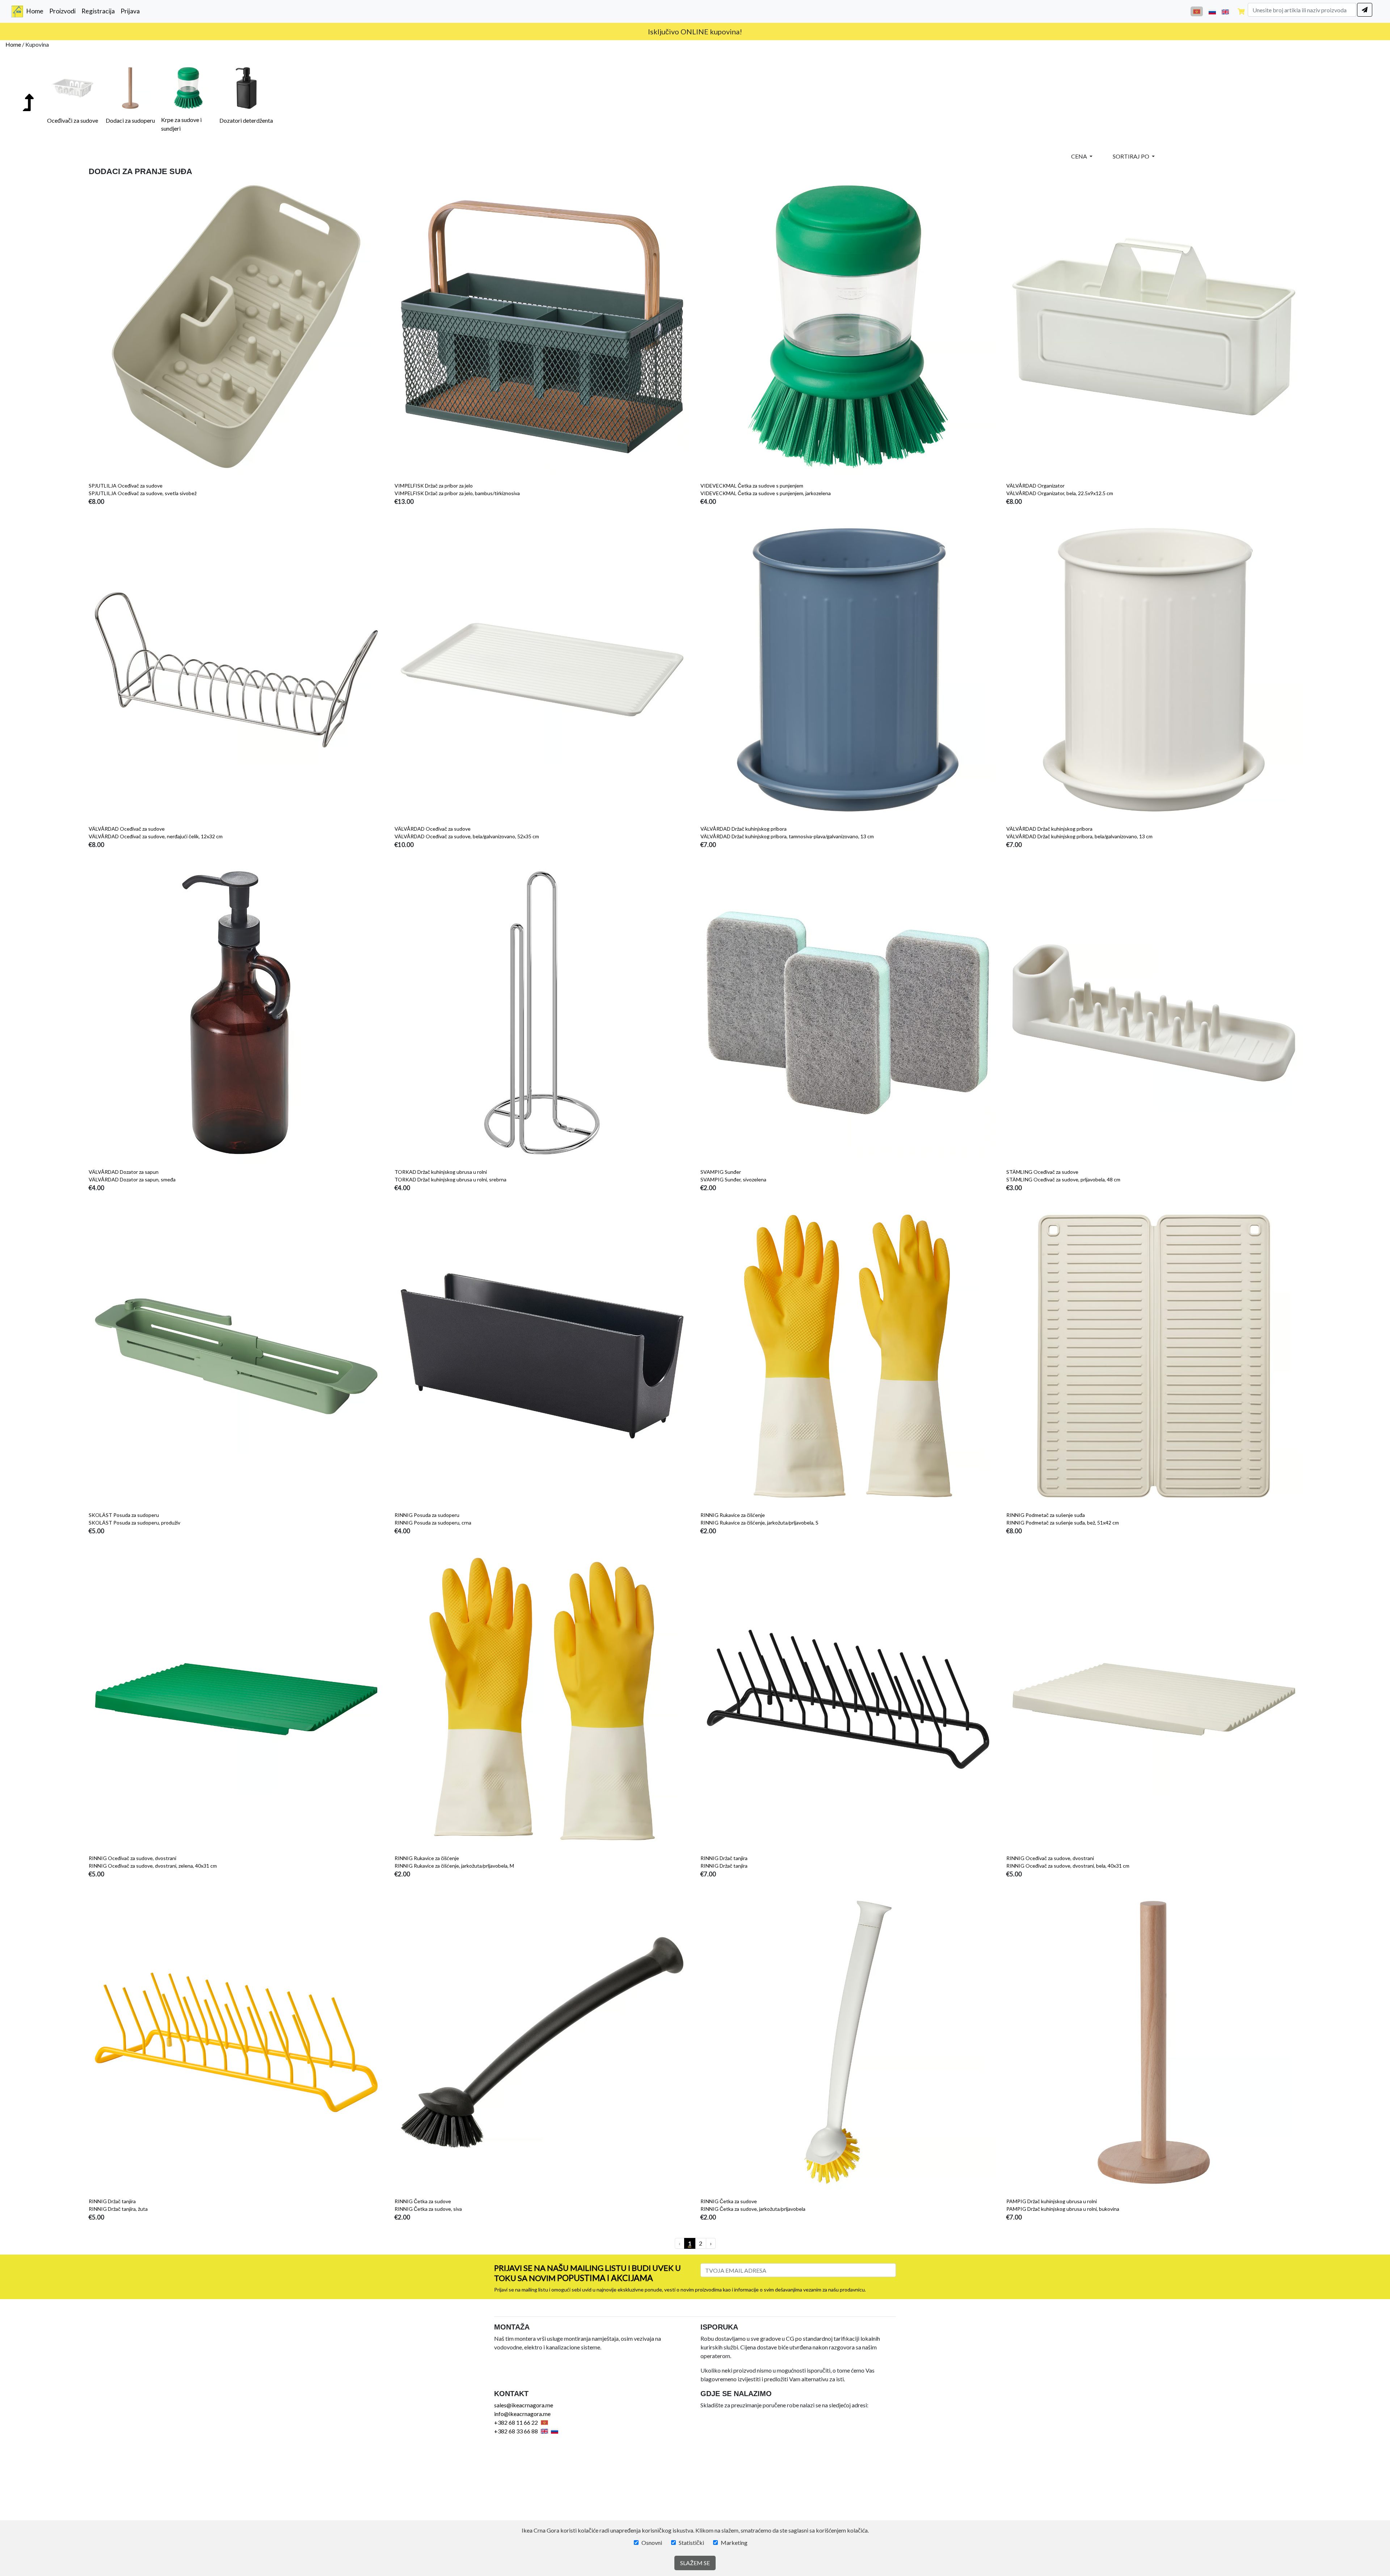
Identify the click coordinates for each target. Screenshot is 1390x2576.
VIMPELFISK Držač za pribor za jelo (434, 486)
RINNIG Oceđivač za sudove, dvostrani (132, 1858)
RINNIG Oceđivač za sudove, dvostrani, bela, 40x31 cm (1068, 1866)
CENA (1080, 156)
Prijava (130, 11)
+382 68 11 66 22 (516, 2422)
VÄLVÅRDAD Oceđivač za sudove (127, 829)
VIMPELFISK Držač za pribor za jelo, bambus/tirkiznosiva (457, 493)
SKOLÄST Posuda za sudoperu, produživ (134, 1523)
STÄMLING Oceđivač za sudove (1042, 1172)
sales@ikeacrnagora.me (524, 2405)
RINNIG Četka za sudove (423, 2201)
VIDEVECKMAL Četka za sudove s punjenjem (752, 486)
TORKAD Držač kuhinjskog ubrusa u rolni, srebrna (450, 1179)
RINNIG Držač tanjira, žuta (118, 2209)
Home (36, 11)
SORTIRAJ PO (1132, 156)
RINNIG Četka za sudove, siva (428, 2209)
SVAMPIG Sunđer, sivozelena (733, 1179)
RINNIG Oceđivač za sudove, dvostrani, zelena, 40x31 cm (153, 1866)
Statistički (691, 2543)
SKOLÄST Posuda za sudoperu (124, 1515)
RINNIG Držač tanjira (724, 1858)
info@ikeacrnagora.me (708, 31)
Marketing (734, 2543)
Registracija (98, 11)
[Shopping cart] (1241, 11)
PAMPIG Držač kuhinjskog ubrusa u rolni (1052, 2201)
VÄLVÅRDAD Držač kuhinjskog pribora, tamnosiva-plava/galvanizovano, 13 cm (787, 836)
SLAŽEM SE (695, 2563)
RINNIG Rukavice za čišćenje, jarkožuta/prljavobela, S (759, 1523)
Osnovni (652, 2543)
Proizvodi (62, 11)
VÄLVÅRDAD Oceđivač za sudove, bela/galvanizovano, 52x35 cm (467, 836)
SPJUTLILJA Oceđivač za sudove (126, 486)
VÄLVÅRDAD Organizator (1035, 486)
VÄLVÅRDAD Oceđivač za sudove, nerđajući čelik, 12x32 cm (156, 836)
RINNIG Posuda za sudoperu (427, 1515)
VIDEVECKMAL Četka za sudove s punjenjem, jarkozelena (766, 493)
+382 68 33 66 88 (516, 2431)
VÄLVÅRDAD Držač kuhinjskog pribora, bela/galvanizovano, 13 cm (1079, 836)
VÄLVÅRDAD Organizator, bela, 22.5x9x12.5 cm (1060, 493)
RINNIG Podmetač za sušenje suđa (1046, 1515)
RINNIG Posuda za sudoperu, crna (433, 1523)
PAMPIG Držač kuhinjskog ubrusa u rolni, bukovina (1063, 2209)
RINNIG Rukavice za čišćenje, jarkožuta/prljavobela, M (454, 1866)
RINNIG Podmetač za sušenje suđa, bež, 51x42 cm (1063, 1523)
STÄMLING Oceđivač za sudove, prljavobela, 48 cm (1063, 1179)
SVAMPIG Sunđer (721, 1172)
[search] (1365, 10)
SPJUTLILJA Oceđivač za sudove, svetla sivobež (143, 493)
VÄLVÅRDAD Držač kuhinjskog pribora (744, 829)
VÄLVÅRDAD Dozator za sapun (124, 1172)
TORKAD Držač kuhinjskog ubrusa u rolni (441, 1172)
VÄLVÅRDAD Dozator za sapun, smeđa (132, 1179)
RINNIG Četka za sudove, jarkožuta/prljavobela (753, 2209)
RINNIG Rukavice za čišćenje (733, 1515)
